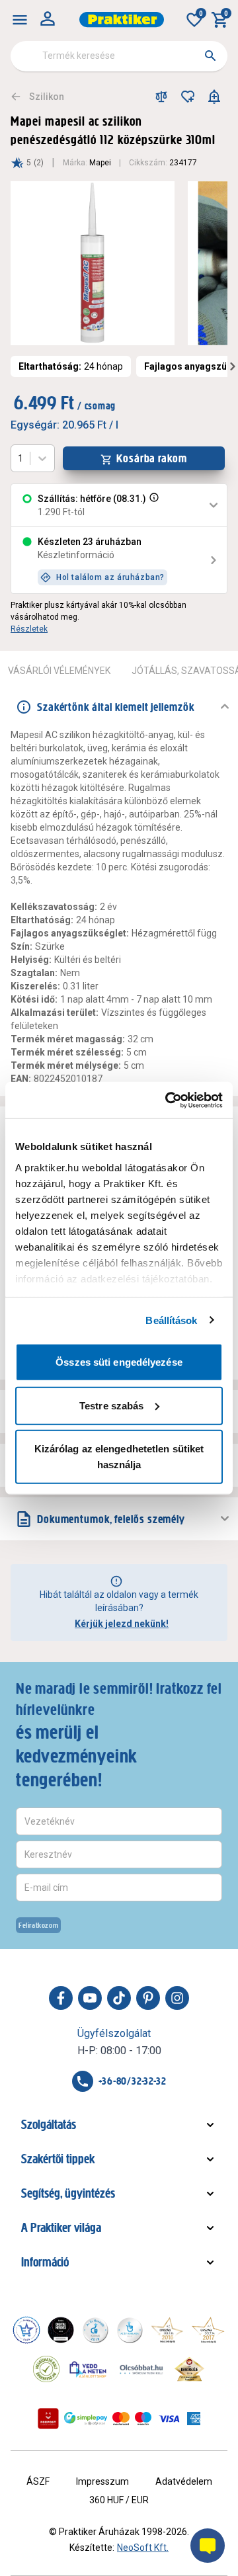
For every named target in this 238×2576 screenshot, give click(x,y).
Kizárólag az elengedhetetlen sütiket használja (119, 1457)
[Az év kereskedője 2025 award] (189, 2369)
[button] (153, 505)
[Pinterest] (148, 1998)
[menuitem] (20, 20)
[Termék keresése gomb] (210, 56)
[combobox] (119, 56)
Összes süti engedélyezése (119, 1362)
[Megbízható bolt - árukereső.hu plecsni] (46, 2369)
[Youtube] (90, 1998)
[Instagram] (177, 1998)
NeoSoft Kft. (143, 2548)
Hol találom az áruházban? (110, 577)
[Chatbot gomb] (208, 2546)
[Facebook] (61, 1998)
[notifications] (214, 97)
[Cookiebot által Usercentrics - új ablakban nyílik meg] (168, 1100)
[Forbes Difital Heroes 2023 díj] (61, 2330)
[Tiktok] (119, 1998)
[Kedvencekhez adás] (188, 97)
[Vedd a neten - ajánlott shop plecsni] (88, 2369)
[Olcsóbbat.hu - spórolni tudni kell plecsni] (142, 2369)
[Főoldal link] (122, 20)
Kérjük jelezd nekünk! (122, 1624)
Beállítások (171, 1320)
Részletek (29, 629)
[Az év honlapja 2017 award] (208, 2330)
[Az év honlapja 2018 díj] (95, 2330)
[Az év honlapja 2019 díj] (130, 2330)
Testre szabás (111, 1405)
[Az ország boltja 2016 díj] (167, 2330)
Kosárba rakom (152, 458)
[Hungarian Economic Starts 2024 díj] (26, 2330)
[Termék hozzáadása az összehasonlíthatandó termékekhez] (161, 97)
